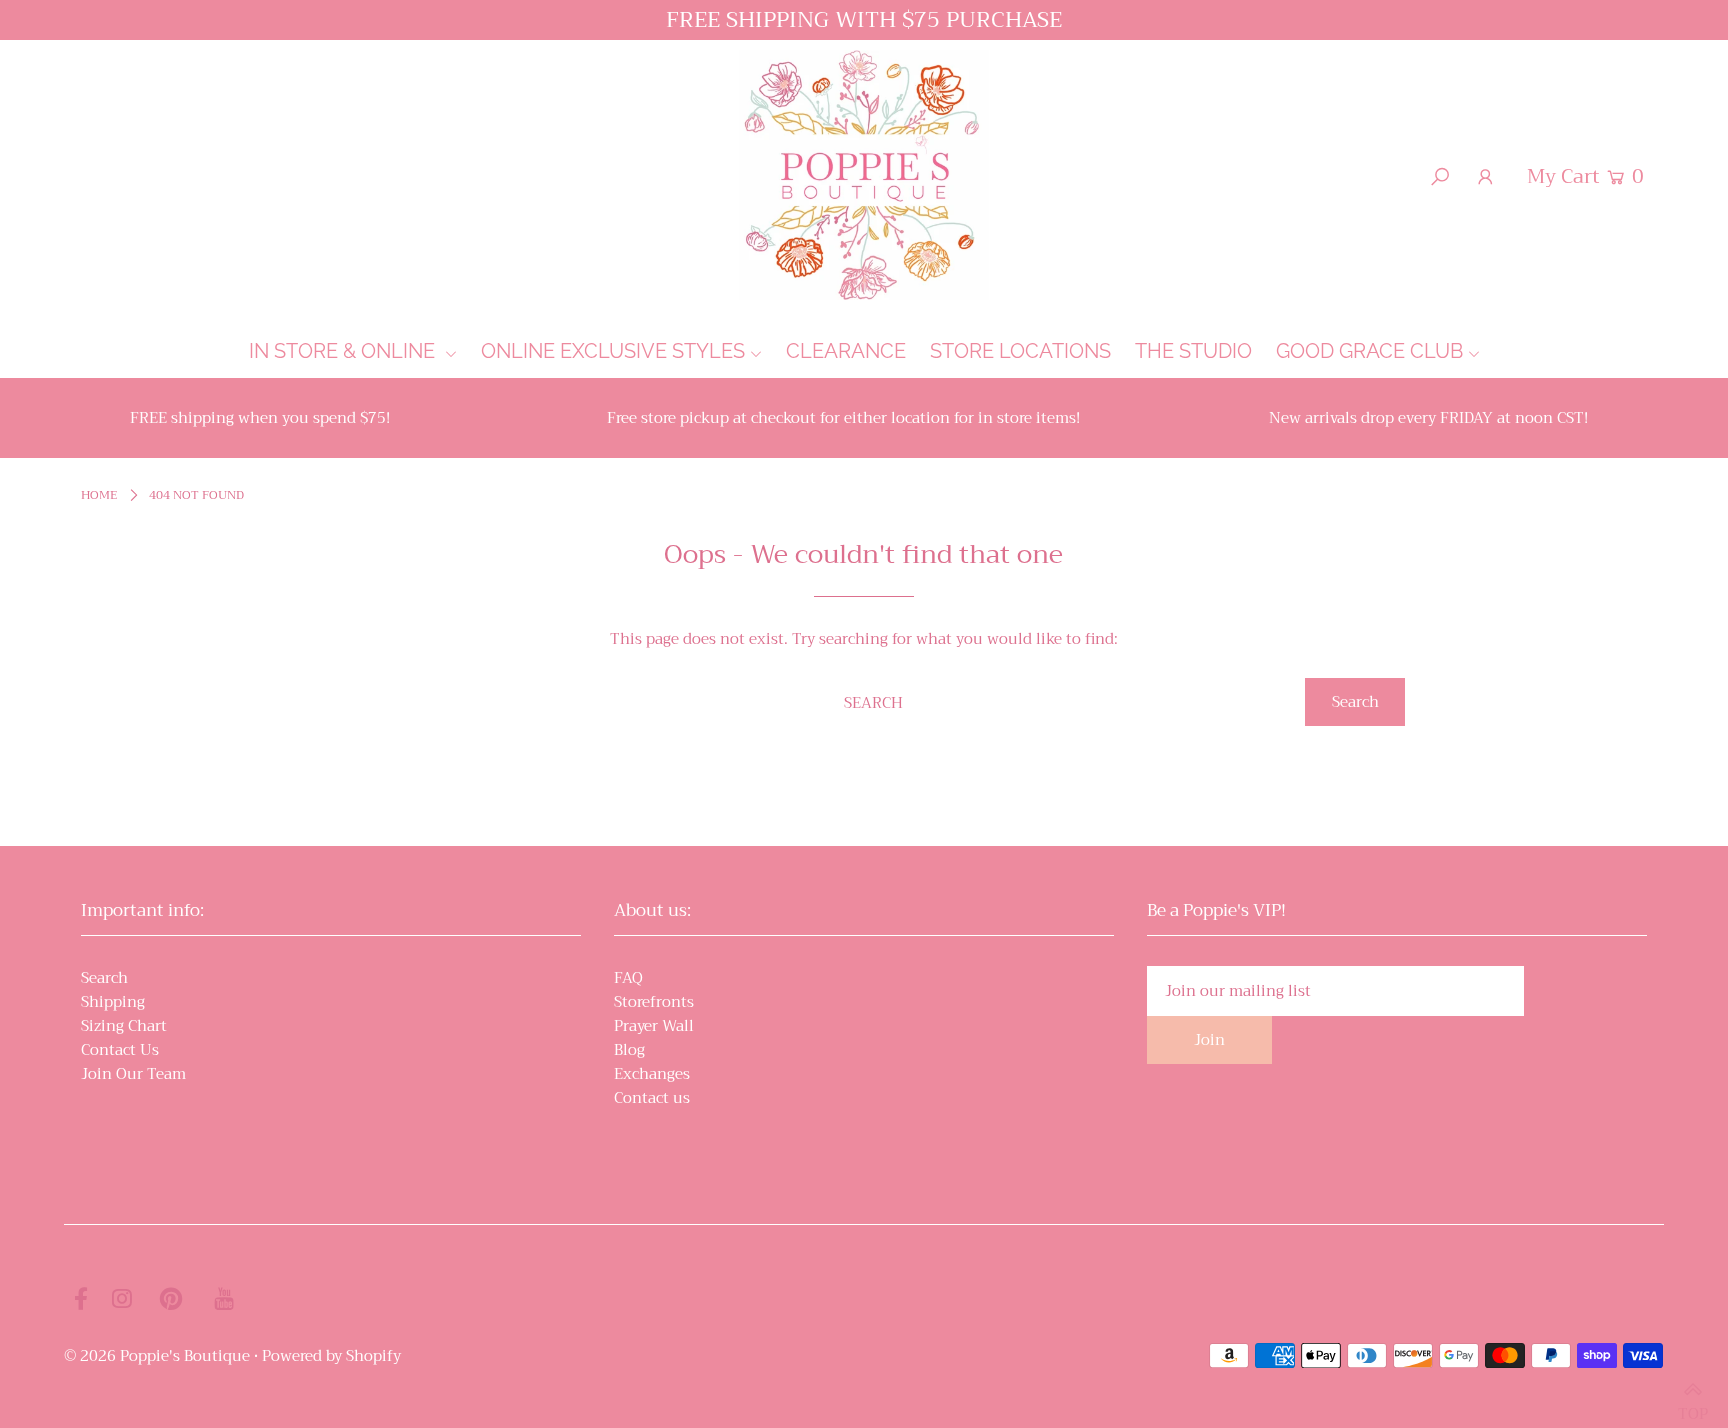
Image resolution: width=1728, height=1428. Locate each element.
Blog (629, 1050)
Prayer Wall (654, 1026)
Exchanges (652, 1074)
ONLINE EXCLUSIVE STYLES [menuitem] (613, 351)
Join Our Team (133, 1074)
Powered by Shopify (331, 1356)
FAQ (628, 978)
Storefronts (654, 1002)
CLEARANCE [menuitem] (846, 351)
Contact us (652, 1098)
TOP (1693, 1404)
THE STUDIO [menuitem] (1193, 351)
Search (104, 978)
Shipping (113, 1002)
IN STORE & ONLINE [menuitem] (344, 351)
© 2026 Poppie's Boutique (157, 1356)
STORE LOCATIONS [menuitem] (1020, 351)
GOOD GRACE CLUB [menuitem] (1369, 351)
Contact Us (120, 1050)
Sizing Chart (124, 1026)
